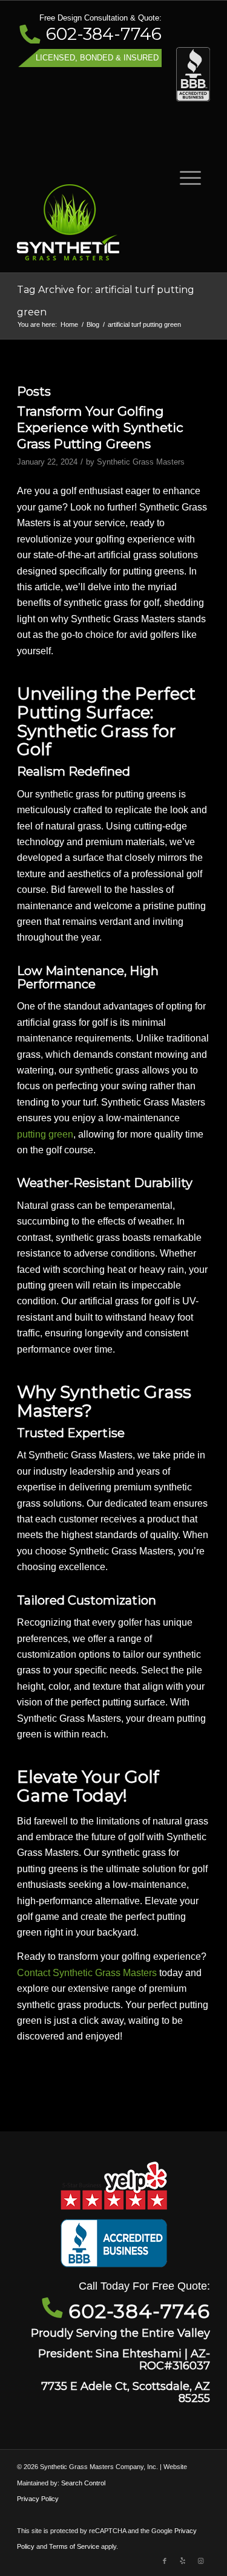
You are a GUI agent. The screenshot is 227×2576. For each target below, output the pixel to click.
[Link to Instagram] (201, 2561)
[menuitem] (184, 177)
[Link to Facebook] (165, 2561)
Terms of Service (74, 2546)
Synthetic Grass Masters (141, 462)
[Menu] (184, 177)
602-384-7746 (104, 34)
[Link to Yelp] (183, 2561)
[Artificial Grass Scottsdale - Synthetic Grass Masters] (94, 222)
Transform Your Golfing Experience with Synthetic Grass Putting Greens (100, 428)
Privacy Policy (38, 2499)
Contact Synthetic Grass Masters (87, 1973)
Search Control (83, 2483)
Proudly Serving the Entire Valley (120, 2333)
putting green (45, 1134)
